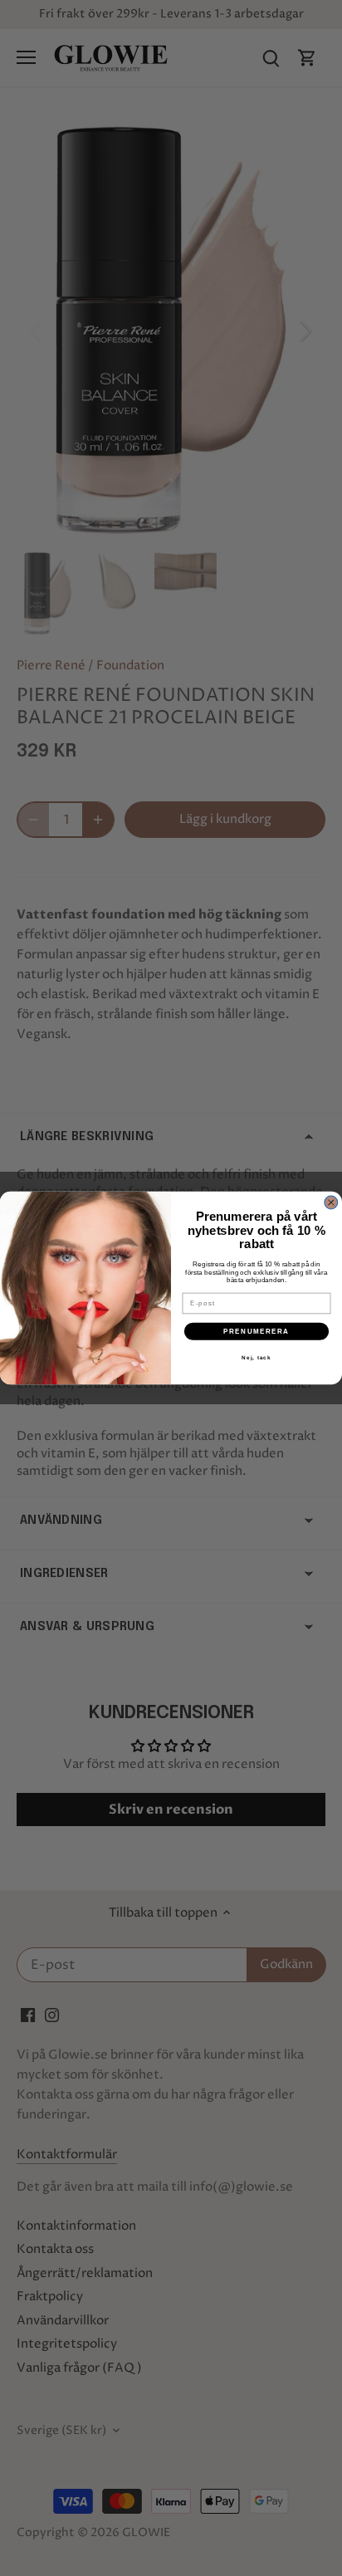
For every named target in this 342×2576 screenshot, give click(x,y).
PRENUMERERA (256, 1332)
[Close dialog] (331, 1202)
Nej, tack (256, 1357)
